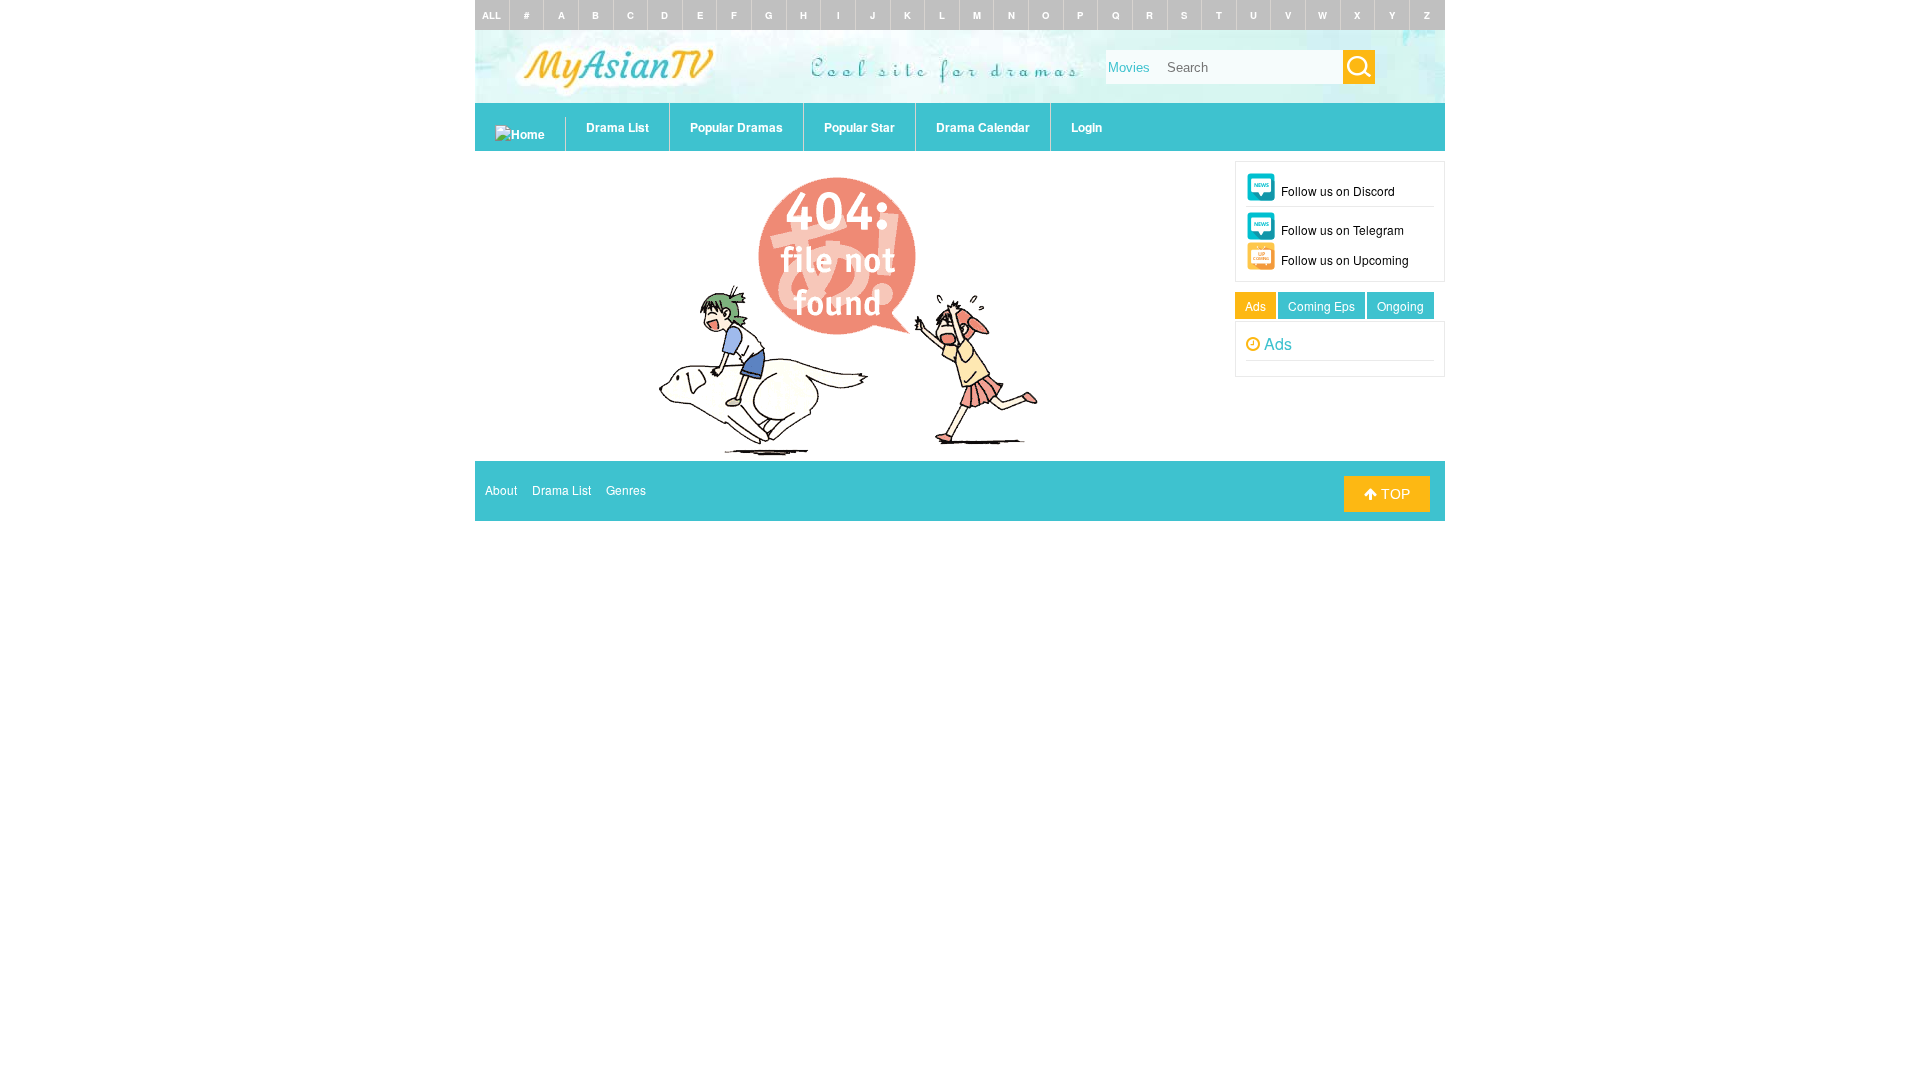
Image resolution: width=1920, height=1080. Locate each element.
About (501, 489)
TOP (1393, 494)
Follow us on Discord (1338, 190)
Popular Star (859, 127)
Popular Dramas (736, 127)
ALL (491, 15)
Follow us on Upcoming (1345, 259)
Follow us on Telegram (1342, 229)
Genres (626, 489)
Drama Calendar (983, 127)
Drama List (617, 127)
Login (1086, 127)
